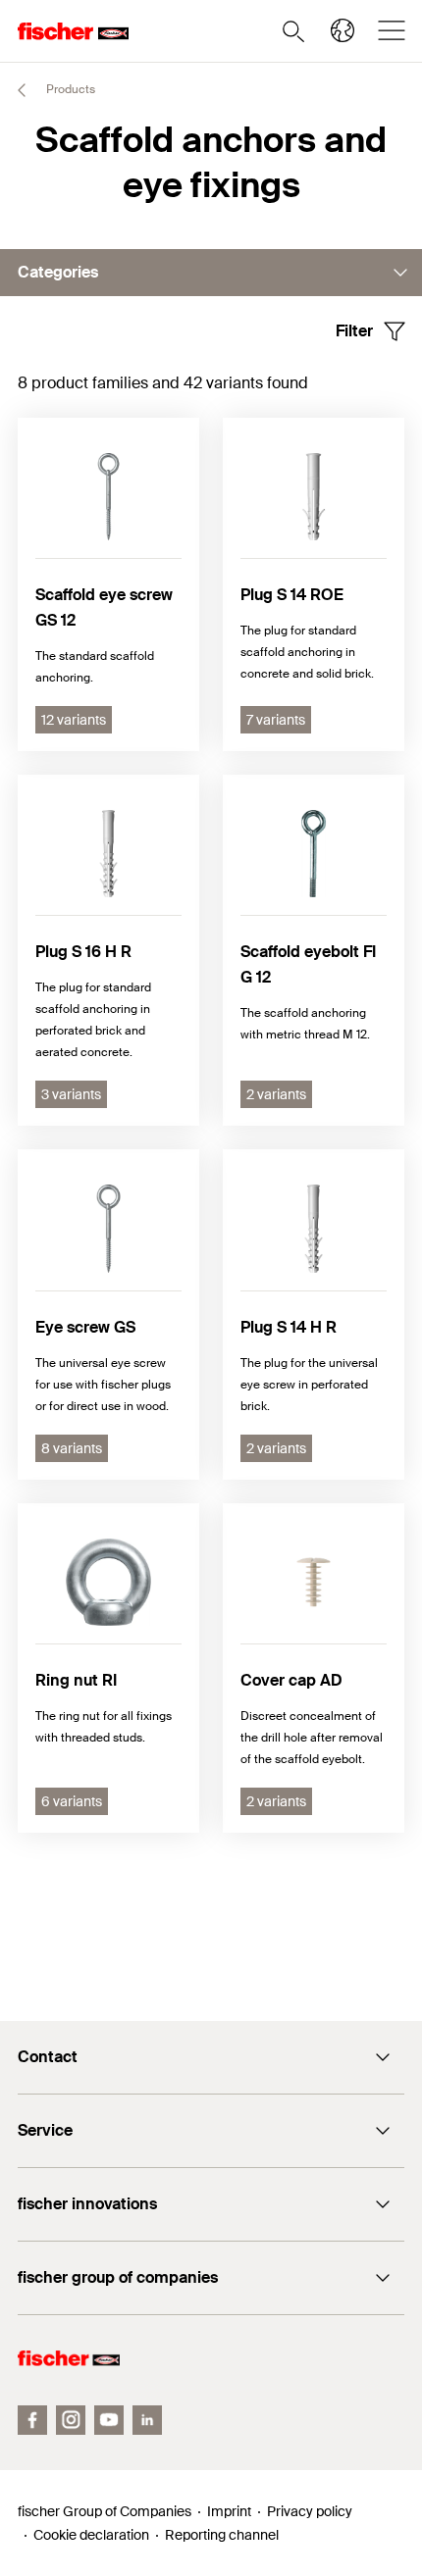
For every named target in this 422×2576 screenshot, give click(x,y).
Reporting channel (222, 2535)
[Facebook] (32, 2420)
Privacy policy (310, 2511)
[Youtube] (109, 2420)
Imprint (229, 2511)
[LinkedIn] (147, 2420)
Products (69, 89)
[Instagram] (71, 2420)
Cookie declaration (91, 2535)
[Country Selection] (343, 30)
